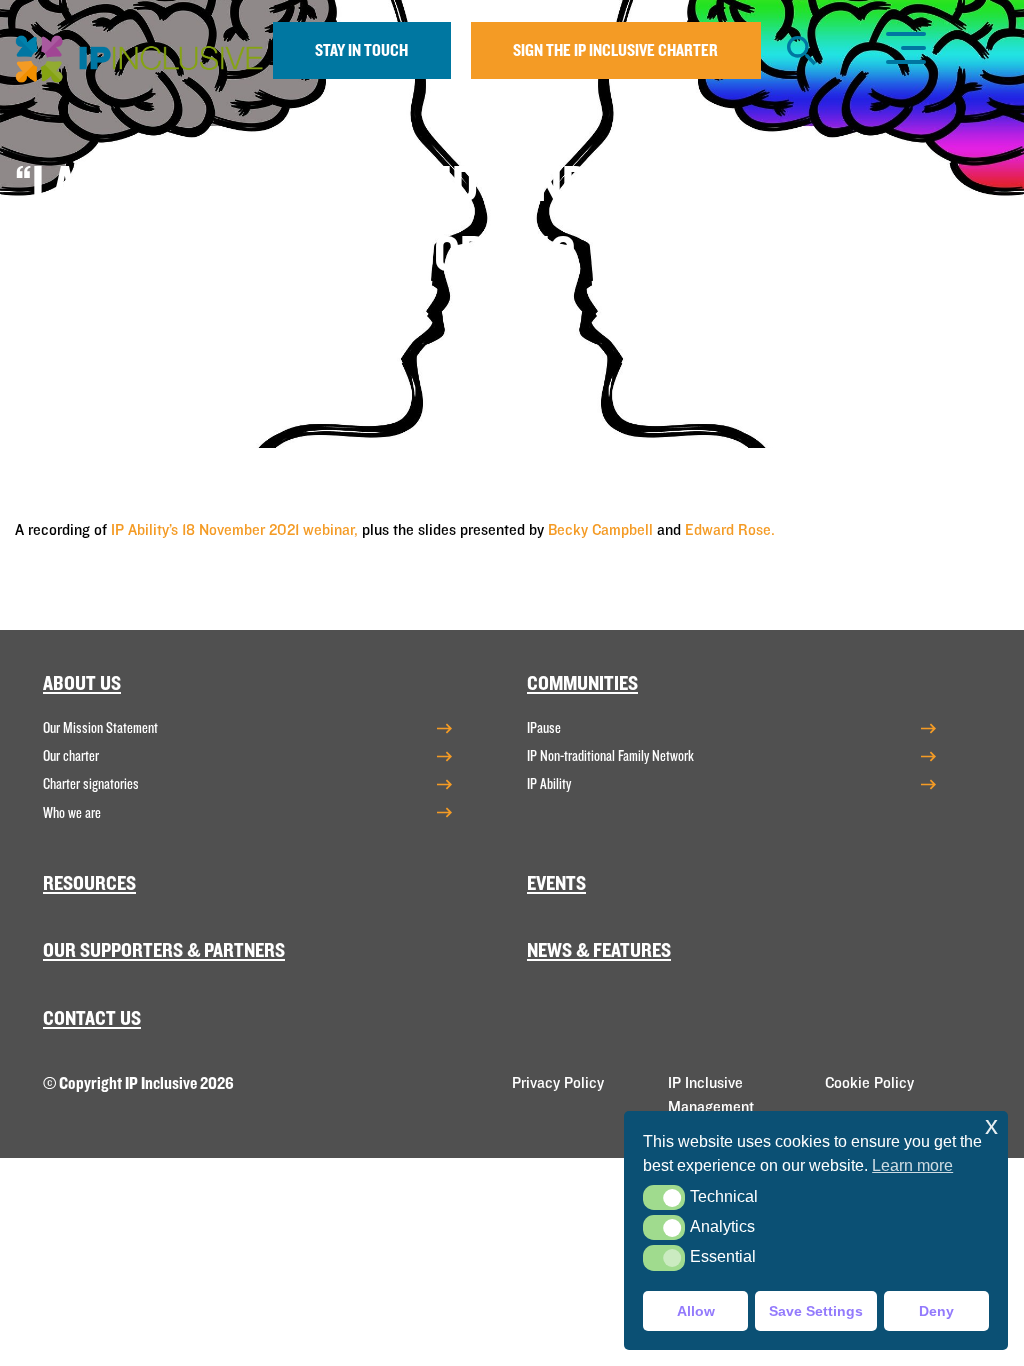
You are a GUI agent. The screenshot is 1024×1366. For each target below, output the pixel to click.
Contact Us (92, 1018)
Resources (89, 883)
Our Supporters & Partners (164, 950)
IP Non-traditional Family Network (610, 756)
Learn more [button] (912, 1165)
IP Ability (549, 784)
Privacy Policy (558, 1083)
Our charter (71, 756)
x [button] (991, 1125)
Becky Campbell (600, 530)
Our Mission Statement (100, 728)
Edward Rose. (730, 530)
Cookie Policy (869, 1083)
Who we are (72, 813)
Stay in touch (361, 50)
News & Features (599, 950)
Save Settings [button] (816, 1311)
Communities (582, 683)
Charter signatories (91, 784)
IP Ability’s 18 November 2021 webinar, (234, 530)
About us (82, 683)
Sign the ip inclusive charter (615, 50)
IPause (544, 728)
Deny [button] (936, 1311)
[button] (663, 1197)
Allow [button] (696, 1311)
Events (556, 883)
